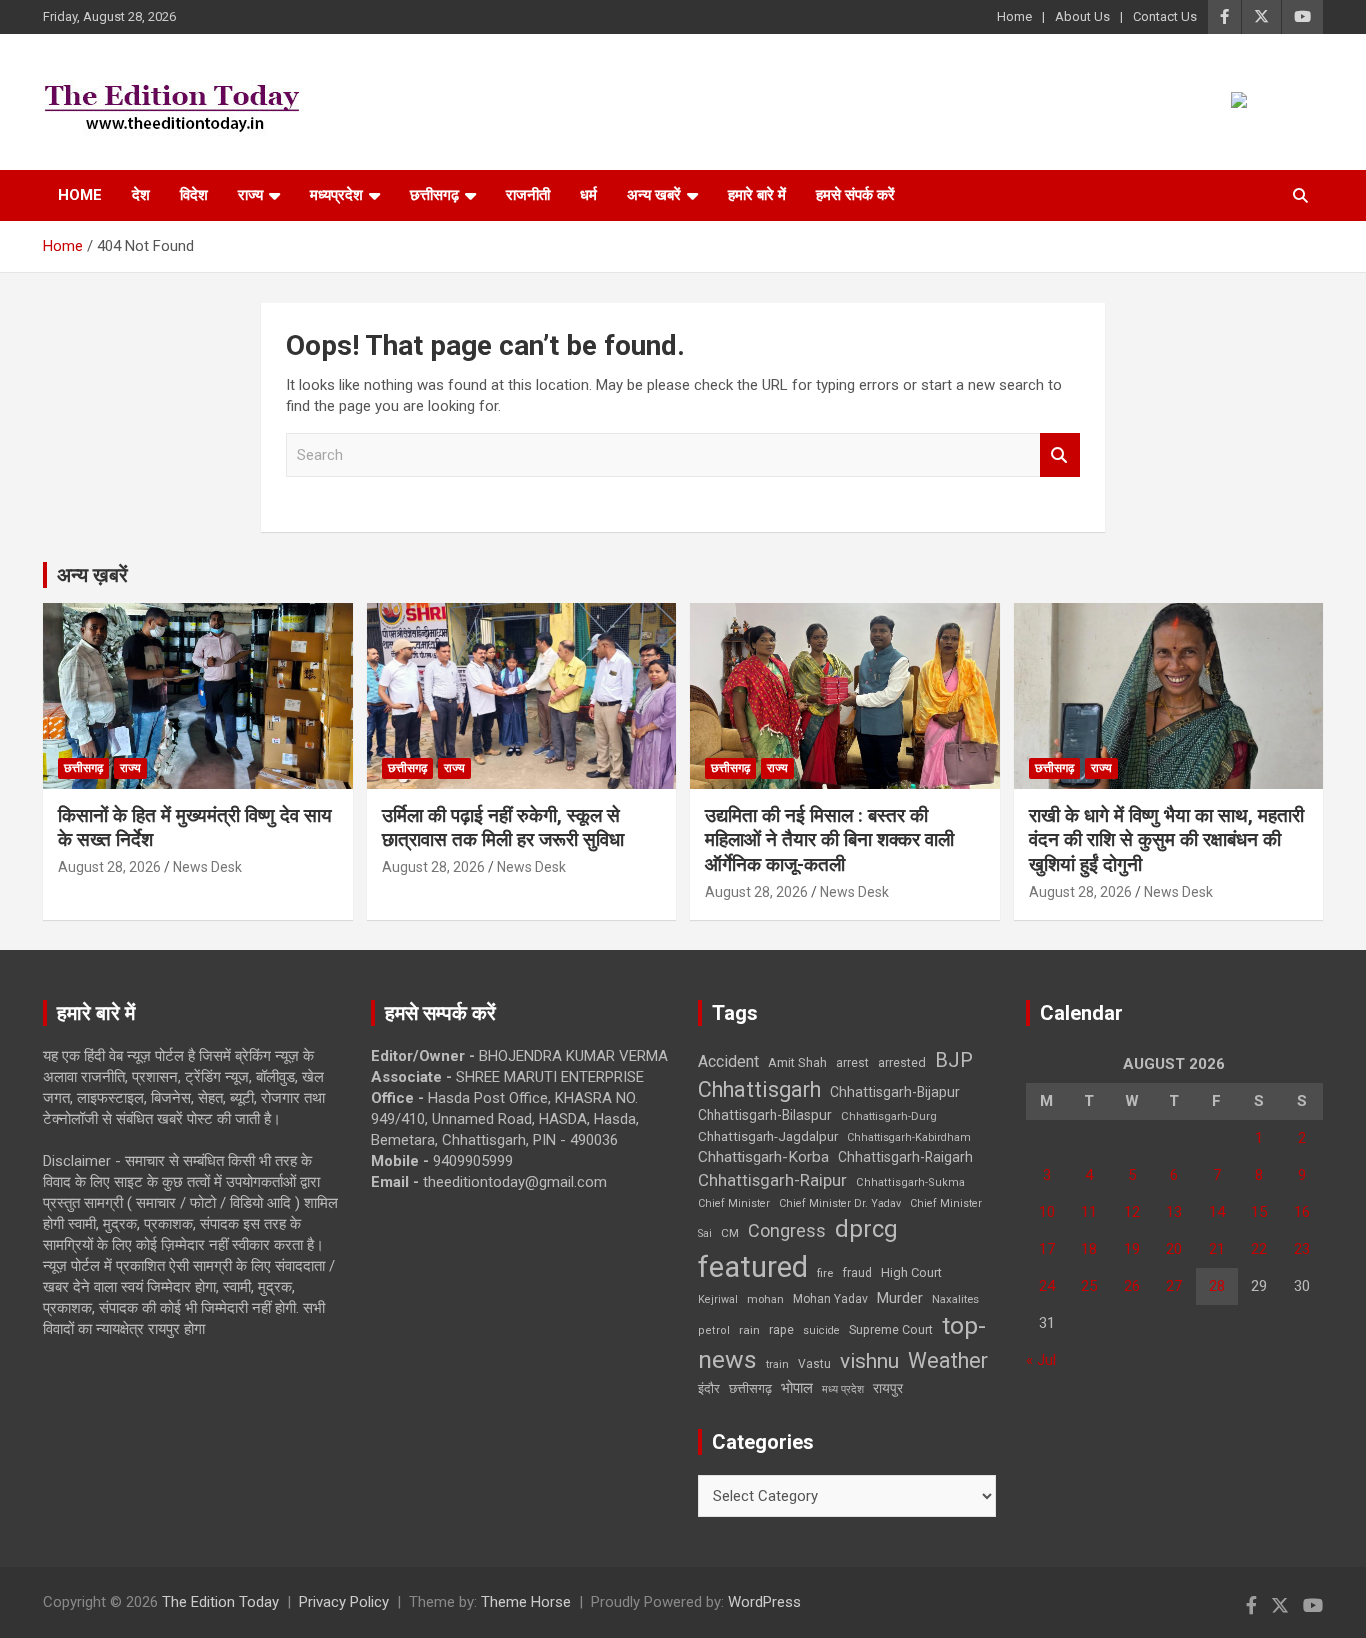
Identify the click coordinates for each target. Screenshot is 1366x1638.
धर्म (588, 195)
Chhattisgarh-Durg (889, 1116)
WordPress (764, 1602)
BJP (954, 1060)
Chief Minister (734, 1203)
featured (753, 1267)
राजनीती (528, 195)
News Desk (207, 867)
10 (1047, 1212)
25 (1089, 1286)
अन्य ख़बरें (92, 575)
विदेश (194, 195)
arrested (902, 1062)
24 (1047, 1286)
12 (1132, 1212)
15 (1259, 1212)
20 (1174, 1249)
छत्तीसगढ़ (750, 1388)
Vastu (814, 1364)
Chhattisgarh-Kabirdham (909, 1137)
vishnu (869, 1361)
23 (1302, 1249)
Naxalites (955, 1299)
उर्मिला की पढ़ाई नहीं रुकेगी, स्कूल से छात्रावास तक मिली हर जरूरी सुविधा (503, 828)
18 (1089, 1249)
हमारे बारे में (757, 195)
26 (1132, 1286)
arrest (852, 1063)
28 (1217, 1286)
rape (781, 1329)
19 (1132, 1249)
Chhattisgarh (759, 1089)
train (777, 1364)
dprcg (866, 1229)
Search (1060, 455)
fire (825, 1273)
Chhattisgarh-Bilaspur (765, 1115)
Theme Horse (526, 1602)
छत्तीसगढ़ (434, 195)
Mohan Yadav (830, 1299)
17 (1047, 1249)
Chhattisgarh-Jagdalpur (768, 1136)
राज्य (250, 195)
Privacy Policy (344, 1602)
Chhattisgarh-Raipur (772, 1180)
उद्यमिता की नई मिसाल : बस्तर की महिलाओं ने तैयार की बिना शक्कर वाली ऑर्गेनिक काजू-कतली (829, 840)
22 (1259, 1249)
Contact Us (1165, 16)
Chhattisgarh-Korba (763, 1157)
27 (1174, 1286)
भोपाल (797, 1388)
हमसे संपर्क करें (855, 195)
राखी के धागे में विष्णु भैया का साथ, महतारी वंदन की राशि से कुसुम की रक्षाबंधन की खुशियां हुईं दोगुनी (1166, 840)
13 (1174, 1212)
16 (1302, 1212)
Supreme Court (891, 1329)
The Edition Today (220, 1602)
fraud (857, 1273)
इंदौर (709, 1388)
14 (1217, 1212)
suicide (821, 1330)
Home (1014, 16)
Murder (900, 1298)
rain (749, 1330)
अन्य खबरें (654, 195)
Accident (728, 1061)
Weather (948, 1360)
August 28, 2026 (109, 867)
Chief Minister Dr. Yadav (840, 1203)
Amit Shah (797, 1062)
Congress (787, 1230)
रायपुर (888, 1388)
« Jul (1041, 1360)
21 (1217, 1249)
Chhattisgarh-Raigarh (905, 1157)
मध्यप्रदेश (336, 195)
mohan (765, 1299)
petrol (714, 1330)
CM (730, 1233)
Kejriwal (718, 1299)
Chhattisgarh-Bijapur (895, 1092)
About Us (1082, 16)
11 (1089, 1212)
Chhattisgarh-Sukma (910, 1182)
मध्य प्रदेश (843, 1389)
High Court (911, 1272)
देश (141, 195)
